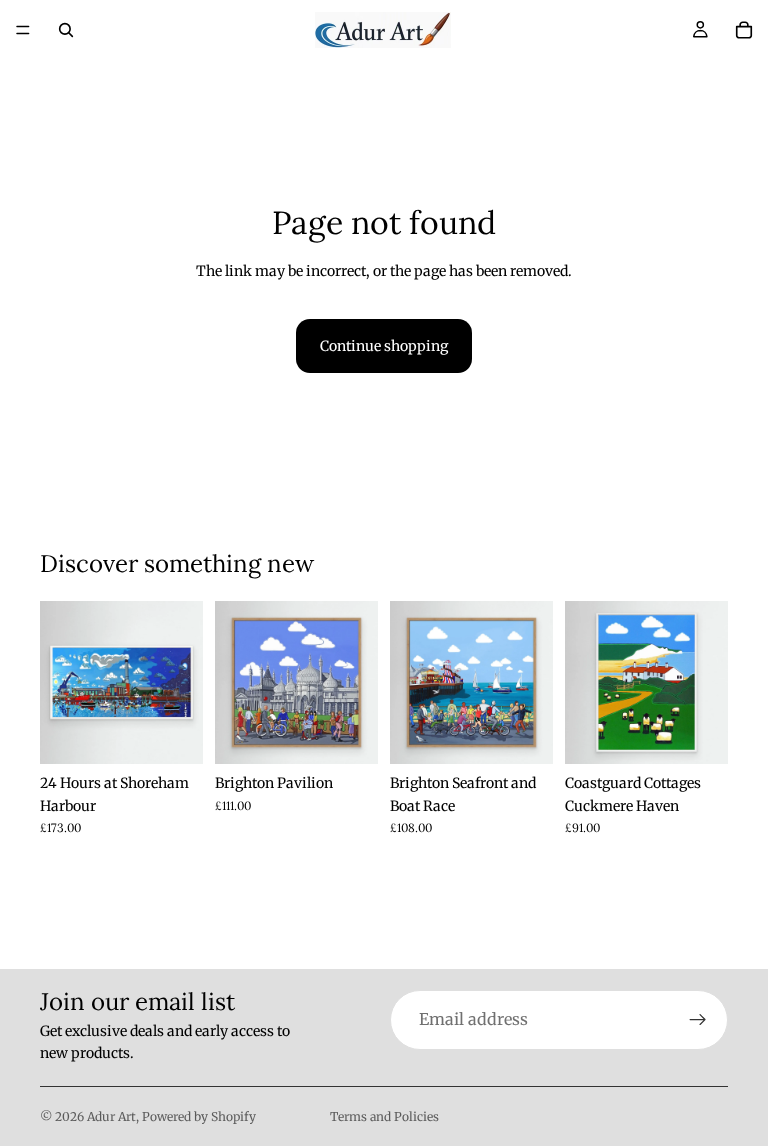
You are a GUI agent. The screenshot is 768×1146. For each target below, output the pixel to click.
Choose (189, 733)
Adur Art (111, 1116)
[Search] (66, 30)
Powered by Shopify (199, 1116)
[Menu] (23, 30)
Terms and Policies (384, 1116)
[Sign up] (698, 1020)
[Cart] (744, 30)
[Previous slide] (412, 683)
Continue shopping (384, 346)
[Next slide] (531, 683)
